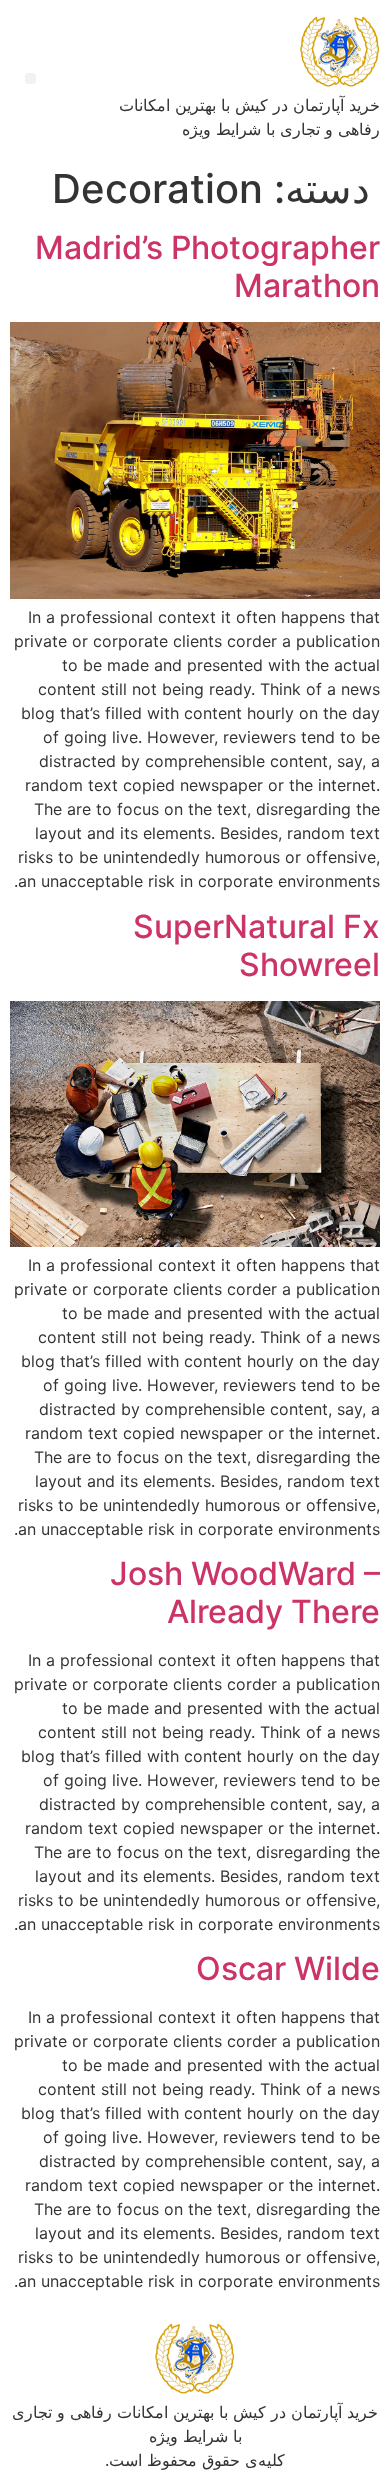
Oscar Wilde (288, 1968)
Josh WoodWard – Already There (245, 1592)
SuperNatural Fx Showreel (256, 945)
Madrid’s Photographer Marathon (207, 266)
